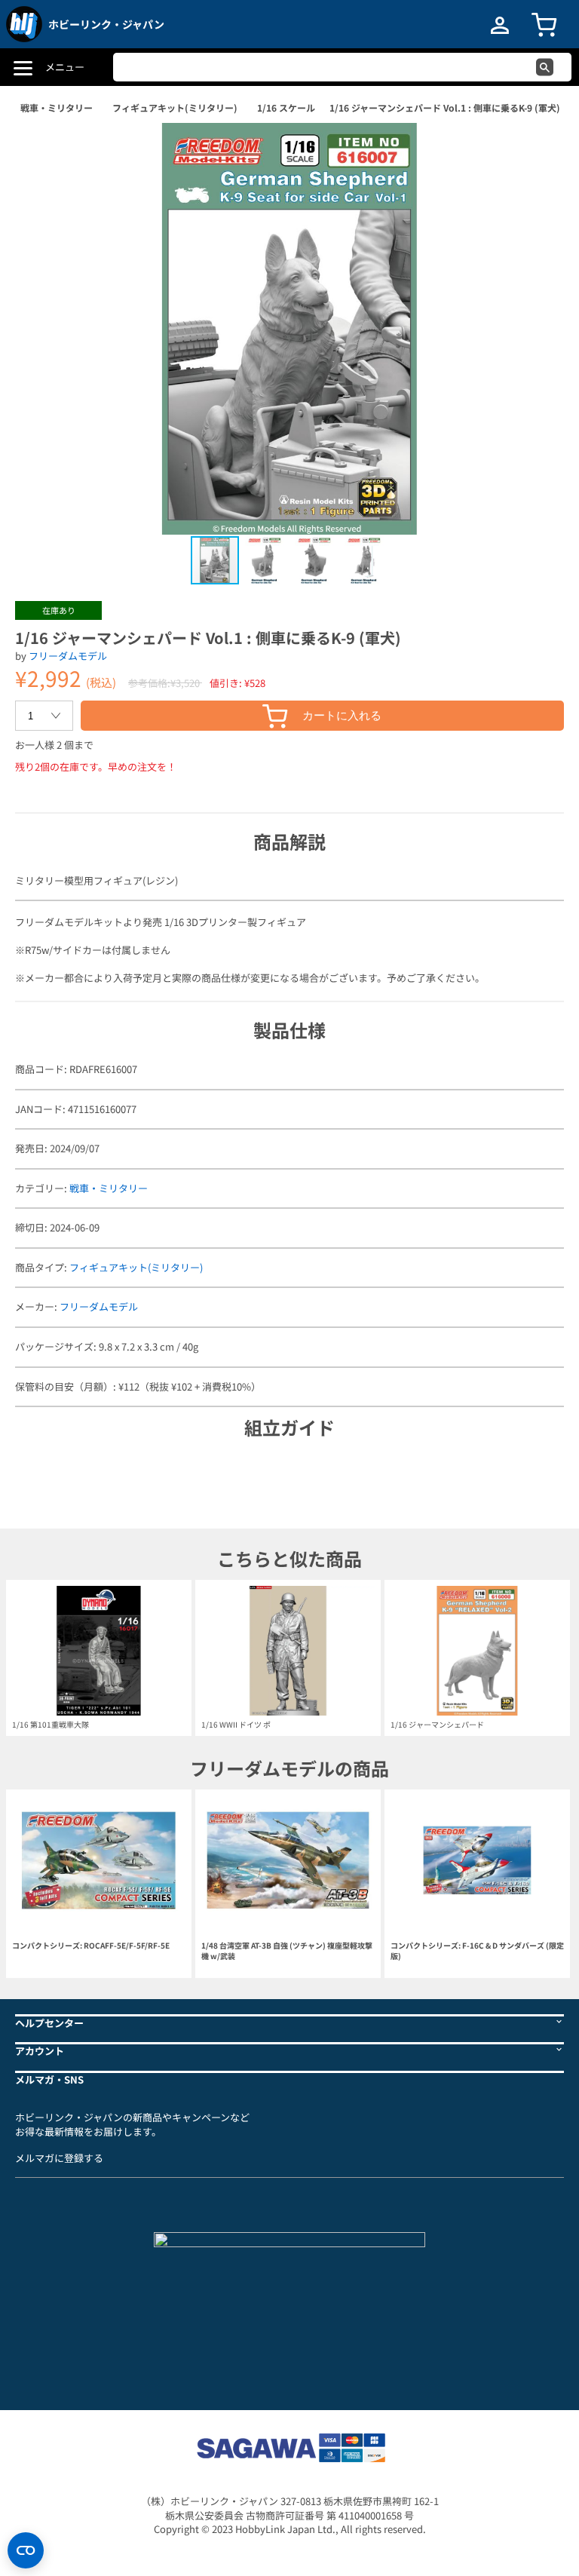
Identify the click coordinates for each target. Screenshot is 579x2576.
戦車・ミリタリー (57, 107)
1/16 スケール (286, 107)
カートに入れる (342, 715)
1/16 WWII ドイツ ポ (236, 1724)
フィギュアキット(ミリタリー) (175, 107)
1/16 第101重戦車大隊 (51, 1724)
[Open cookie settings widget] (26, 2550)
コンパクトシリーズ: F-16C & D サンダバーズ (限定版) (477, 1951)
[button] (537, 150)
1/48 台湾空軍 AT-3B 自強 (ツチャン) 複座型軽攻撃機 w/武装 (287, 1951)
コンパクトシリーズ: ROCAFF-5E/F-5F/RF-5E (91, 1946)
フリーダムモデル (68, 656)
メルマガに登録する (59, 2158)
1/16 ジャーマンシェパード (437, 1724)
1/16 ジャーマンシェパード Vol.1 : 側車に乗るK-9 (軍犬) (445, 107)
